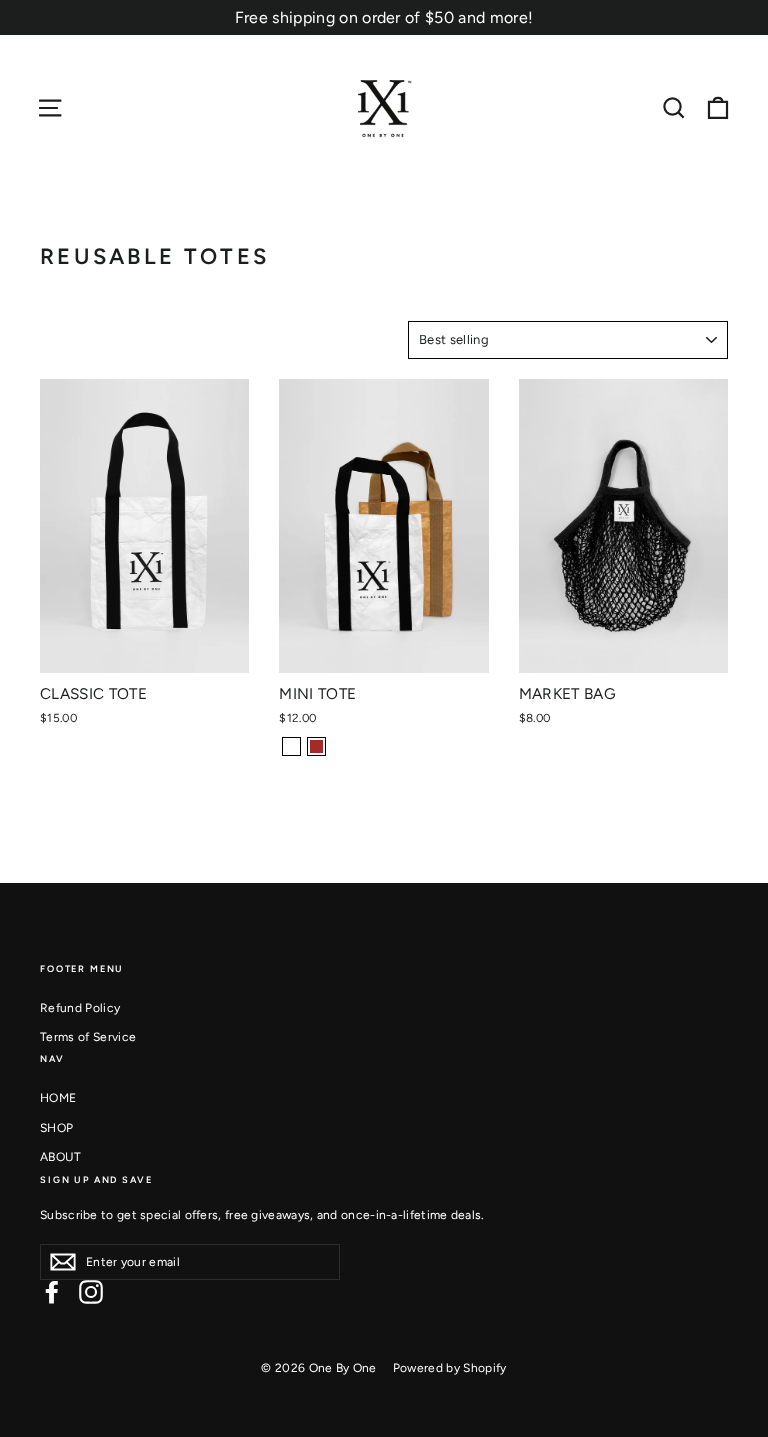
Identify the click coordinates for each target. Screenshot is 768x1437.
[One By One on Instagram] (91, 1292)
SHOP (56, 1128)
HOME (58, 1098)
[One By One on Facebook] (52, 1292)
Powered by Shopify (450, 1368)
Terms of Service (88, 1037)
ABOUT (61, 1157)
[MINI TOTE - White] (291, 746)
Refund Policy (80, 1008)
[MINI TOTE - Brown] (316, 746)
